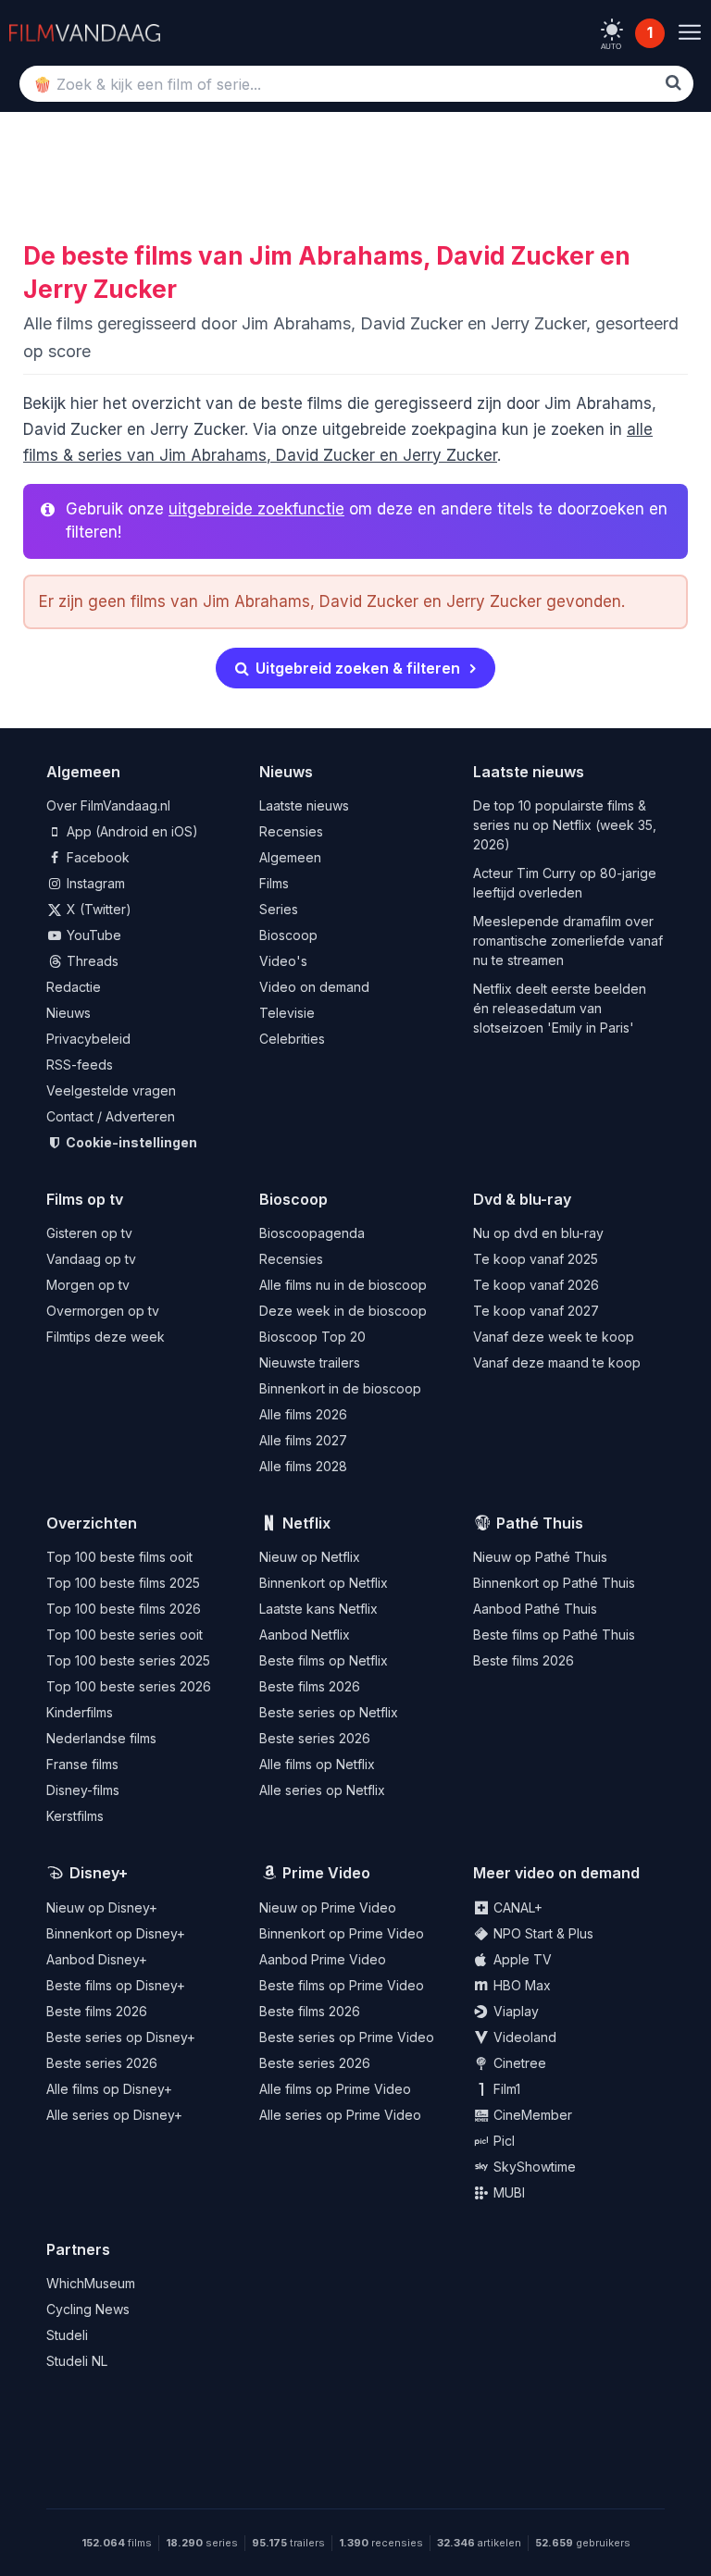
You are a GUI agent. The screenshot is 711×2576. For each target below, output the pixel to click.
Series (279, 909)
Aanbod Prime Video (323, 1959)
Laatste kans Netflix (318, 1609)
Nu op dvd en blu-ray (538, 1233)
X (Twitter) (97, 909)
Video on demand (314, 987)
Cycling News (88, 2309)
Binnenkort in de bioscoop (340, 1388)
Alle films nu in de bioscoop (343, 1285)
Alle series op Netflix (322, 1790)
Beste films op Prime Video (342, 1985)
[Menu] (689, 33)
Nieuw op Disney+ (102, 1907)
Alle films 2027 (303, 1440)
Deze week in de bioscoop (343, 1311)
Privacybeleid (88, 1039)
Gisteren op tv (89, 1233)
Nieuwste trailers (310, 1362)
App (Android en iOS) (131, 831)
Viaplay (514, 2011)
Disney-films (83, 1790)
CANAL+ (516, 1907)
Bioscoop (288, 935)
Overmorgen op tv (103, 1311)
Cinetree (518, 2063)
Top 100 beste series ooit (125, 1635)
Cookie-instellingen (130, 1142)
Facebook (96, 857)
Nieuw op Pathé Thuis (540, 1557)
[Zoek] (674, 82)
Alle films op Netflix (317, 1764)
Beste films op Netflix (324, 1660)
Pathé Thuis (540, 1523)
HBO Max (520, 1985)
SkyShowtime (533, 2167)
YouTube (92, 935)
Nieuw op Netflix (310, 1557)
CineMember (531, 2115)
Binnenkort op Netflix (324, 1583)
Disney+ (99, 1873)
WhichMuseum (91, 2283)
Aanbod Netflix (305, 1635)
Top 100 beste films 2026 (124, 1609)
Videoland (523, 2037)
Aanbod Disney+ (97, 1959)
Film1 (505, 2089)
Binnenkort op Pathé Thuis (554, 1583)
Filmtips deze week (106, 1337)
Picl (502, 2141)
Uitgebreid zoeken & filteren (356, 668)
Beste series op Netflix (329, 1712)
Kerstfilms (75, 1816)
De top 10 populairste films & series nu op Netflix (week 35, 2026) (565, 825)
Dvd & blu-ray (522, 1199)
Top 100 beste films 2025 (123, 1583)
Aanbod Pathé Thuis (535, 1609)
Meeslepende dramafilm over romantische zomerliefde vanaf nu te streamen (568, 941)
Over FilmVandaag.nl (108, 805)
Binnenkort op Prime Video (342, 1933)
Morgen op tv (88, 1285)
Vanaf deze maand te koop (557, 1362)
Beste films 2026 (310, 1686)
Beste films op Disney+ (116, 1985)
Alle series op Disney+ (114, 2115)
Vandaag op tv (91, 1259)
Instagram (94, 883)
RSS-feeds (80, 1065)
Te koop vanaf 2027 (536, 1311)
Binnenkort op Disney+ (116, 1933)
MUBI (507, 2192)
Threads (91, 961)
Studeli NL (77, 2361)
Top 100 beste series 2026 (129, 1686)
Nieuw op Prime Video (328, 1907)
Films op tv (85, 1199)
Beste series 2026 (315, 1738)
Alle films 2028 (303, 1466)
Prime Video (326, 1873)
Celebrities (292, 1039)
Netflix (306, 1523)
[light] (612, 30)
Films (274, 883)
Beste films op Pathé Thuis (554, 1635)
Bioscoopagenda (312, 1233)
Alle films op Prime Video (335, 2089)
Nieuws (69, 1013)
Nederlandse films (101, 1738)
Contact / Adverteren (111, 1116)
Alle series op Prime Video (340, 2115)
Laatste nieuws (304, 805)
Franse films (82, 1764)
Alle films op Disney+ (109, 2089)
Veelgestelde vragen (111, 1090)
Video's (283, 961)
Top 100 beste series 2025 (128, 1660)
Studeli (67, 2335)
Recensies (291, 831)
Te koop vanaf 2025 (536, 1259)
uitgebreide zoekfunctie (256, 509)
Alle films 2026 (303, 1414)
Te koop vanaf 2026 (536, 1285)
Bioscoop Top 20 (312, 1337)
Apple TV (521, 1959)
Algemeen (290, 857)
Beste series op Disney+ (121, 2037)
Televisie (287, 1013)
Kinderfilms (80, 1712)
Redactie (74, 987)
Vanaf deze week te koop (554, 1337)
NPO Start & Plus (542, 1933)
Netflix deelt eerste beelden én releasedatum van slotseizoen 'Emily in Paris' (560, 1008)
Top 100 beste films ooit (119, 1557)
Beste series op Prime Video (347, 2037)
